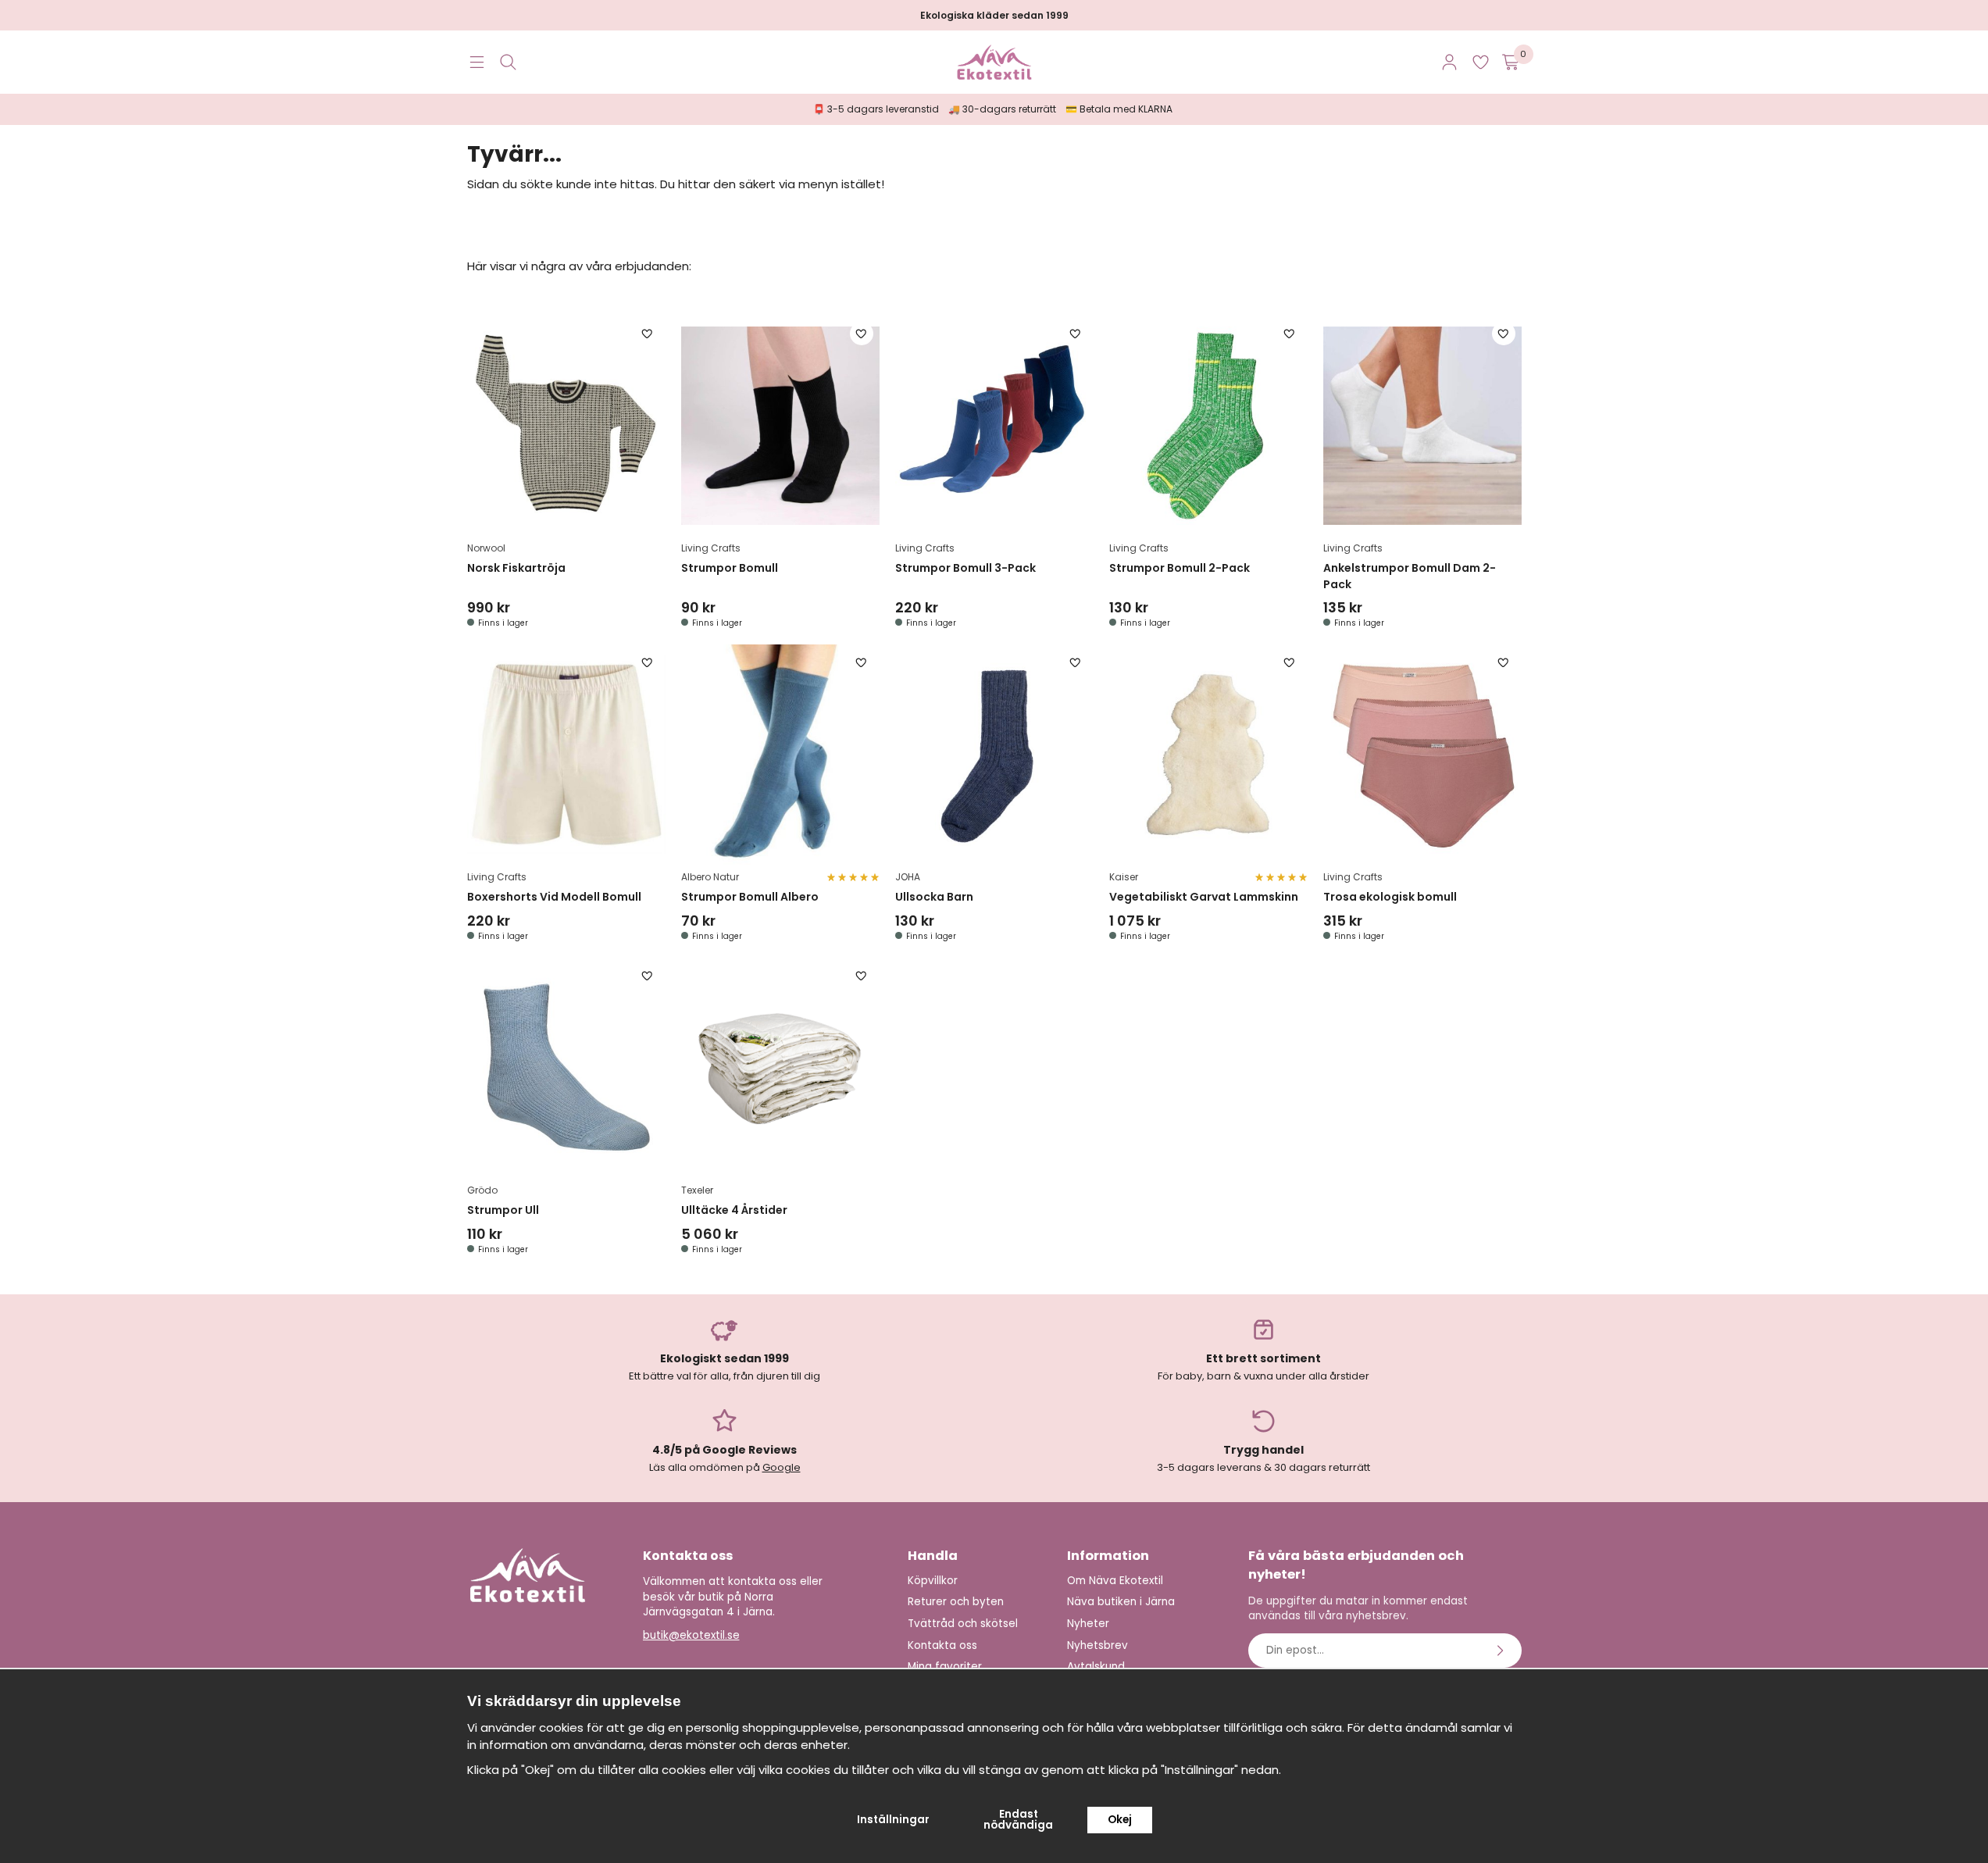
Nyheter (1088, 1624)
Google (782, 1467)
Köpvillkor (933, 1581)
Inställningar (893, 1820)
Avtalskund (1096, 1667)
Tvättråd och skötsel (963, 1624)
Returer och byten (956, 1602)
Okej (1120, 1820)
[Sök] (508, 62)
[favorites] (1481, 62)
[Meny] (477, 62)
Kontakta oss (942, 1645)
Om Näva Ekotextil (1115, 1581)
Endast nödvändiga (1018, 1820)
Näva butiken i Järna (1121, 1602)
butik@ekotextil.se (691, 1635)
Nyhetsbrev (1098, 1645)
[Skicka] (1502, 1651)
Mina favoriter (945, 1667)
